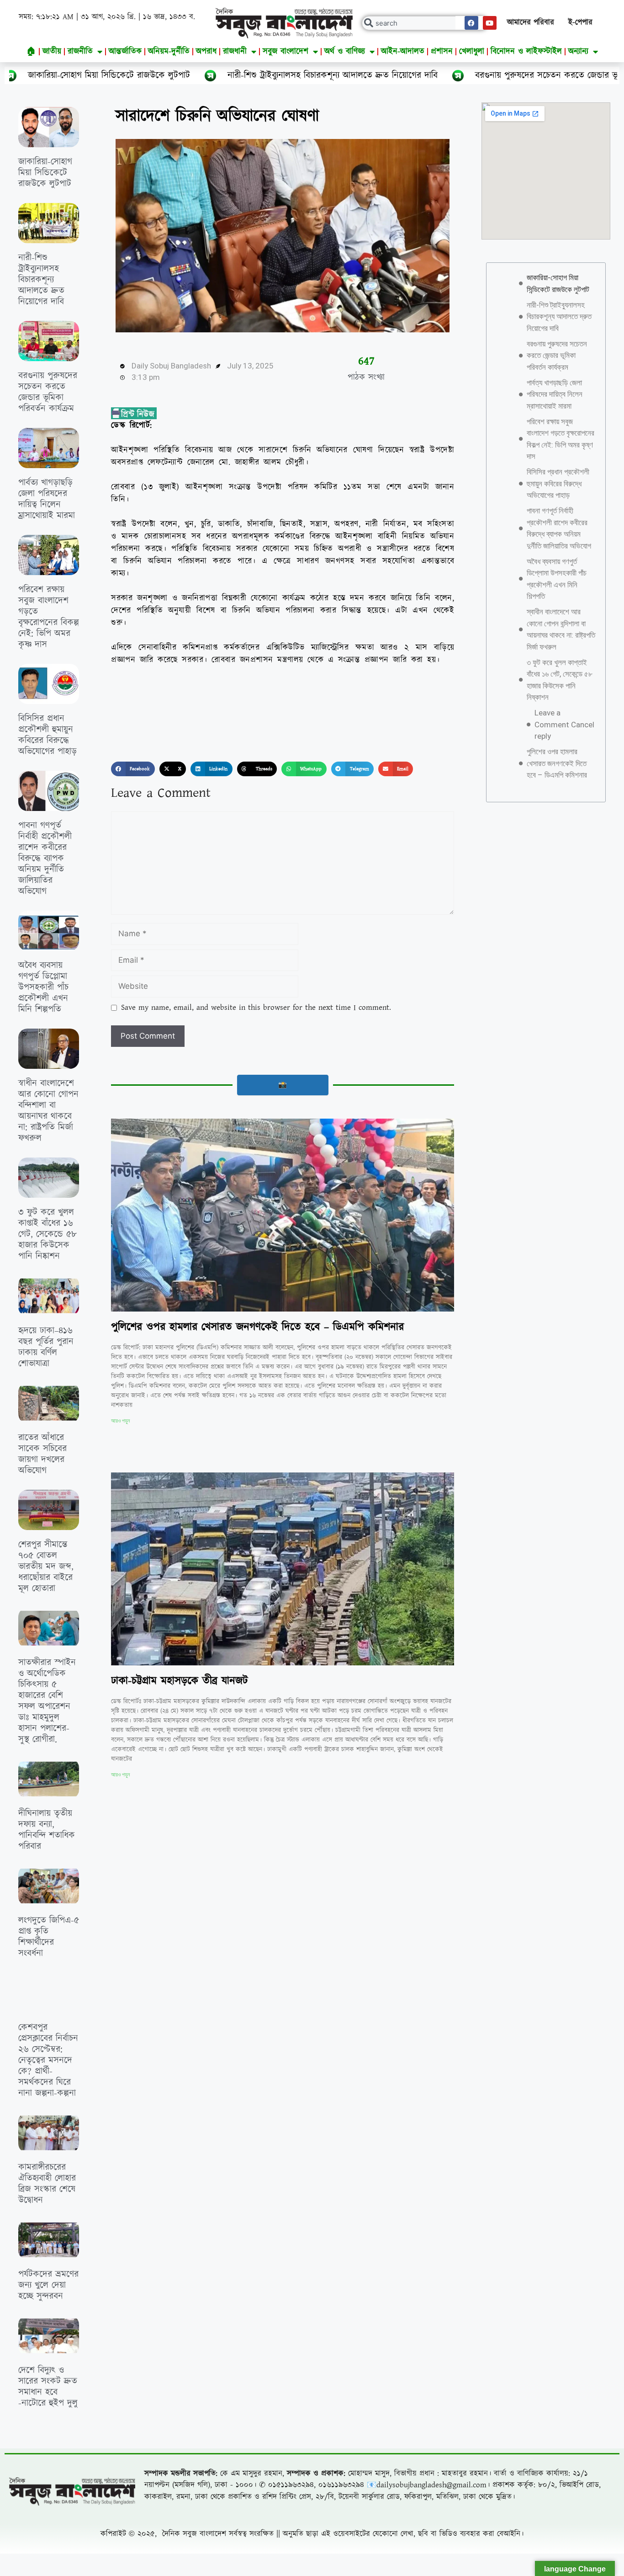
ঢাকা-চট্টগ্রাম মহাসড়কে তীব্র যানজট (180, 1681)
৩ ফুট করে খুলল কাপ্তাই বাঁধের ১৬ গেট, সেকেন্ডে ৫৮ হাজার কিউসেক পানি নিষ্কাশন (48, 1234)
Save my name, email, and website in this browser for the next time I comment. (256, 1008)
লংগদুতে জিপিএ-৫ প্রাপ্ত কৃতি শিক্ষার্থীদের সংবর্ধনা (49, 1937)
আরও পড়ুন (120, 1421)
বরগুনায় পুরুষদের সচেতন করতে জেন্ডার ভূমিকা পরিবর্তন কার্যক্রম (426, 75)
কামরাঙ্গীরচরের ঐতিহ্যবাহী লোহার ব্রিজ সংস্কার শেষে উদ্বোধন (47, 2184)
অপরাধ (206, 51)
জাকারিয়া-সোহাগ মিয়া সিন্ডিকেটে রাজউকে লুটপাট (45, 173)
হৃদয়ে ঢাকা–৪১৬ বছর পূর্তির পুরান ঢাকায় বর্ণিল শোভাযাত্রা (46, 1347)
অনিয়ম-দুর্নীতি (169, 51)
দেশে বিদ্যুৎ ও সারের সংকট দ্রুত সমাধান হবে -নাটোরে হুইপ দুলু (48, 2387)
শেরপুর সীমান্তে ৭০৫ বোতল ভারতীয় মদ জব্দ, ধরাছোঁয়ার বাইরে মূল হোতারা (46, 1567)
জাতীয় (52, 51)
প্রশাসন (442, 51)
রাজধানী (235, 51)
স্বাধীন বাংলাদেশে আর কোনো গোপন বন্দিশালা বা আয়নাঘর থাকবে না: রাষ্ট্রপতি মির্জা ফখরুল (48, 1111)
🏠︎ (31, 51)
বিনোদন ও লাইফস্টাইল (526, 51)
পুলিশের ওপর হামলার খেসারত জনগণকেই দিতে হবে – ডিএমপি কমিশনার (257, 1327)
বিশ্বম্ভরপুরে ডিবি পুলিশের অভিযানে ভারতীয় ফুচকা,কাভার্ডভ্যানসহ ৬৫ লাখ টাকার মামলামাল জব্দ (47, 2510)
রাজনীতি (80, 51)
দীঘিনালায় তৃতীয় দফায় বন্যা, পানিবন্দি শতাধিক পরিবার (47, 1830)
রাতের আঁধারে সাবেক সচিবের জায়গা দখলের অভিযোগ (42, 1454)
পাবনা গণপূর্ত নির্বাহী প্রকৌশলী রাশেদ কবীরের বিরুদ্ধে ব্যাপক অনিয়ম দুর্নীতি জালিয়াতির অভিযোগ (45, 859)
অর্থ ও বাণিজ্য (345, 51)
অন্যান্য (578, 51)
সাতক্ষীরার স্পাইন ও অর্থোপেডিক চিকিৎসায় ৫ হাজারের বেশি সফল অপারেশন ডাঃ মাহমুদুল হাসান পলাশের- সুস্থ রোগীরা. (47, 1701)
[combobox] (425, 23)
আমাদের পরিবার (531, 22)
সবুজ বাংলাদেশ (286, 51)
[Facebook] (471, 23)
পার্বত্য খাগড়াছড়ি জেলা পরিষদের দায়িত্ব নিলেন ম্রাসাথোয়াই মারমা (47, 499)
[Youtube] (490, 23)
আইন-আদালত (403, 51)
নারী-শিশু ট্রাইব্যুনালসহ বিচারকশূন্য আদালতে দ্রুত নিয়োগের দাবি (175, 75)
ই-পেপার (580, 22)
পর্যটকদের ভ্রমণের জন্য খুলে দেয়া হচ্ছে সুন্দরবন (48, 2285)
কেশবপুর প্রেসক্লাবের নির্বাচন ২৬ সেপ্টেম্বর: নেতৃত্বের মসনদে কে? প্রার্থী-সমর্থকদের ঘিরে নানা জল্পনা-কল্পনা (48, 2060)
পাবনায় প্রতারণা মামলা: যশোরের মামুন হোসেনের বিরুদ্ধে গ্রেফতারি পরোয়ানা (261, 2035)
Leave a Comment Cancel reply (564, 724)
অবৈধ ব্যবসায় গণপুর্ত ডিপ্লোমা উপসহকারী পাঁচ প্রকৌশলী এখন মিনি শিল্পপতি (43, 987)
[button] (133, 769)
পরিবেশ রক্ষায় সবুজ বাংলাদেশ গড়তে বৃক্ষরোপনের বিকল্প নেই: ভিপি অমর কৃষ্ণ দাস (49, 617)
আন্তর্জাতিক (125, 51)
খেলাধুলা (472, 51)
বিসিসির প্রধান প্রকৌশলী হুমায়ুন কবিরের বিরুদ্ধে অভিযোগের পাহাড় (48, 735)
